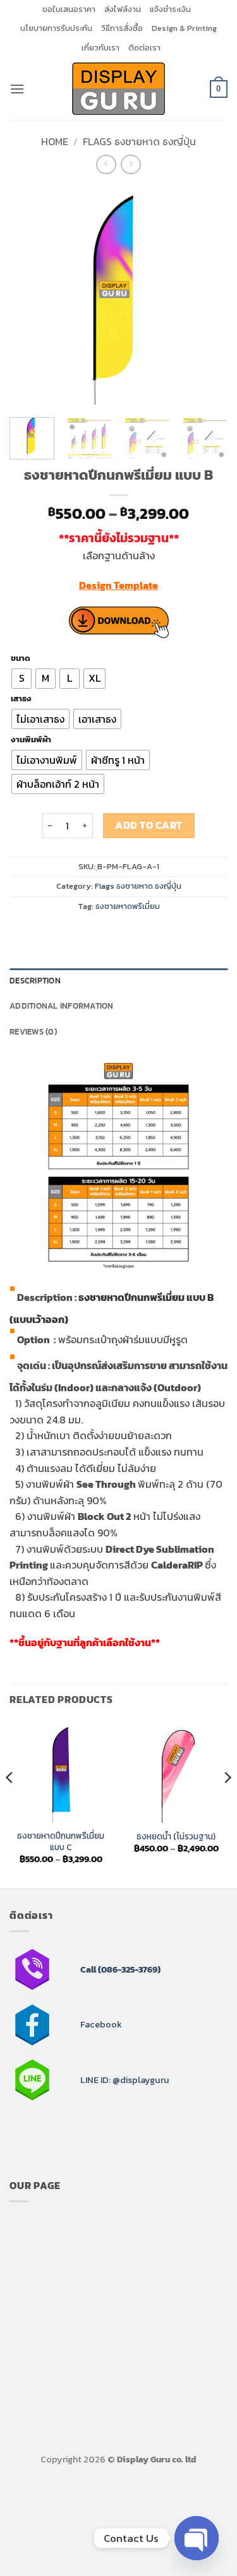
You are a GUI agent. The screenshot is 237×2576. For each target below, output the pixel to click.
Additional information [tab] (62, 1006)
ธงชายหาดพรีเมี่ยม (128, 906)
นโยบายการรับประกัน (56, 28)
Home (55, 141)
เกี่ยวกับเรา (100, 48)
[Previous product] (131, 164)
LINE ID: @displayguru (125, 2080)
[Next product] (106, 164)
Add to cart (149, 825)
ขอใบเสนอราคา (69, 9)
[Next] (207, 296)
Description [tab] (35, 981)
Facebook (101, 2024)
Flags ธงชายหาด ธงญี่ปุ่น (139, 141)
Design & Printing (184, 28)
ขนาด (21, 658)
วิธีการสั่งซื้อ (122, 28)
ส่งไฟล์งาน (123, 9)
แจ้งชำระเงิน (170, 9)
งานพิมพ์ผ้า (31, 740)
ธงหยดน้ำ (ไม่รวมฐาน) (176, 1837)
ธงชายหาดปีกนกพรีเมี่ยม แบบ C (61, 1842)
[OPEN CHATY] (197, 2538)
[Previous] (30, 296)
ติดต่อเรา (144, 48)
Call (88, 1969)
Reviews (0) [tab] (33, 1032)
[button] (17, 89)
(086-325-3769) (128, 1969)
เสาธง (21, 699)
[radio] (21, 679)
